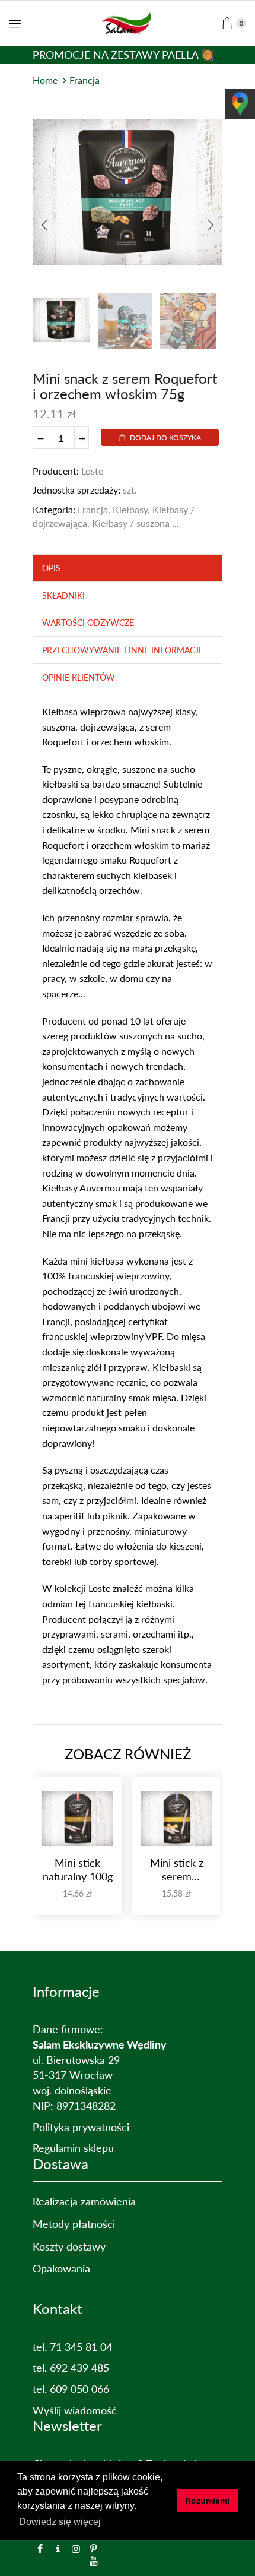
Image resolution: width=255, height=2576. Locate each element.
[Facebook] (40, 2549)
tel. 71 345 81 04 (72, 2347)
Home (45, 80)
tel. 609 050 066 (71, 2389)
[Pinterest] (94, 2549)
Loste (92, 471)
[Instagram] (76, 2549)
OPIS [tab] (51, 568)
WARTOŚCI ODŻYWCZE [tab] (88, 623)
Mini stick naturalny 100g (78, 1869)
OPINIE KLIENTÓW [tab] (79, 677)
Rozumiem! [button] (208, 2501)
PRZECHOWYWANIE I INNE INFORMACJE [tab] (123, 650)
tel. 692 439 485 (71, 2368)
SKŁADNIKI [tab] (63, 595)
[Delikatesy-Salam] (128, 22)
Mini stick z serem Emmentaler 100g (177, 1870)
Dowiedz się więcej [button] (60, 2522)
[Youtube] (94, 2561)
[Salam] (58, 2549)
